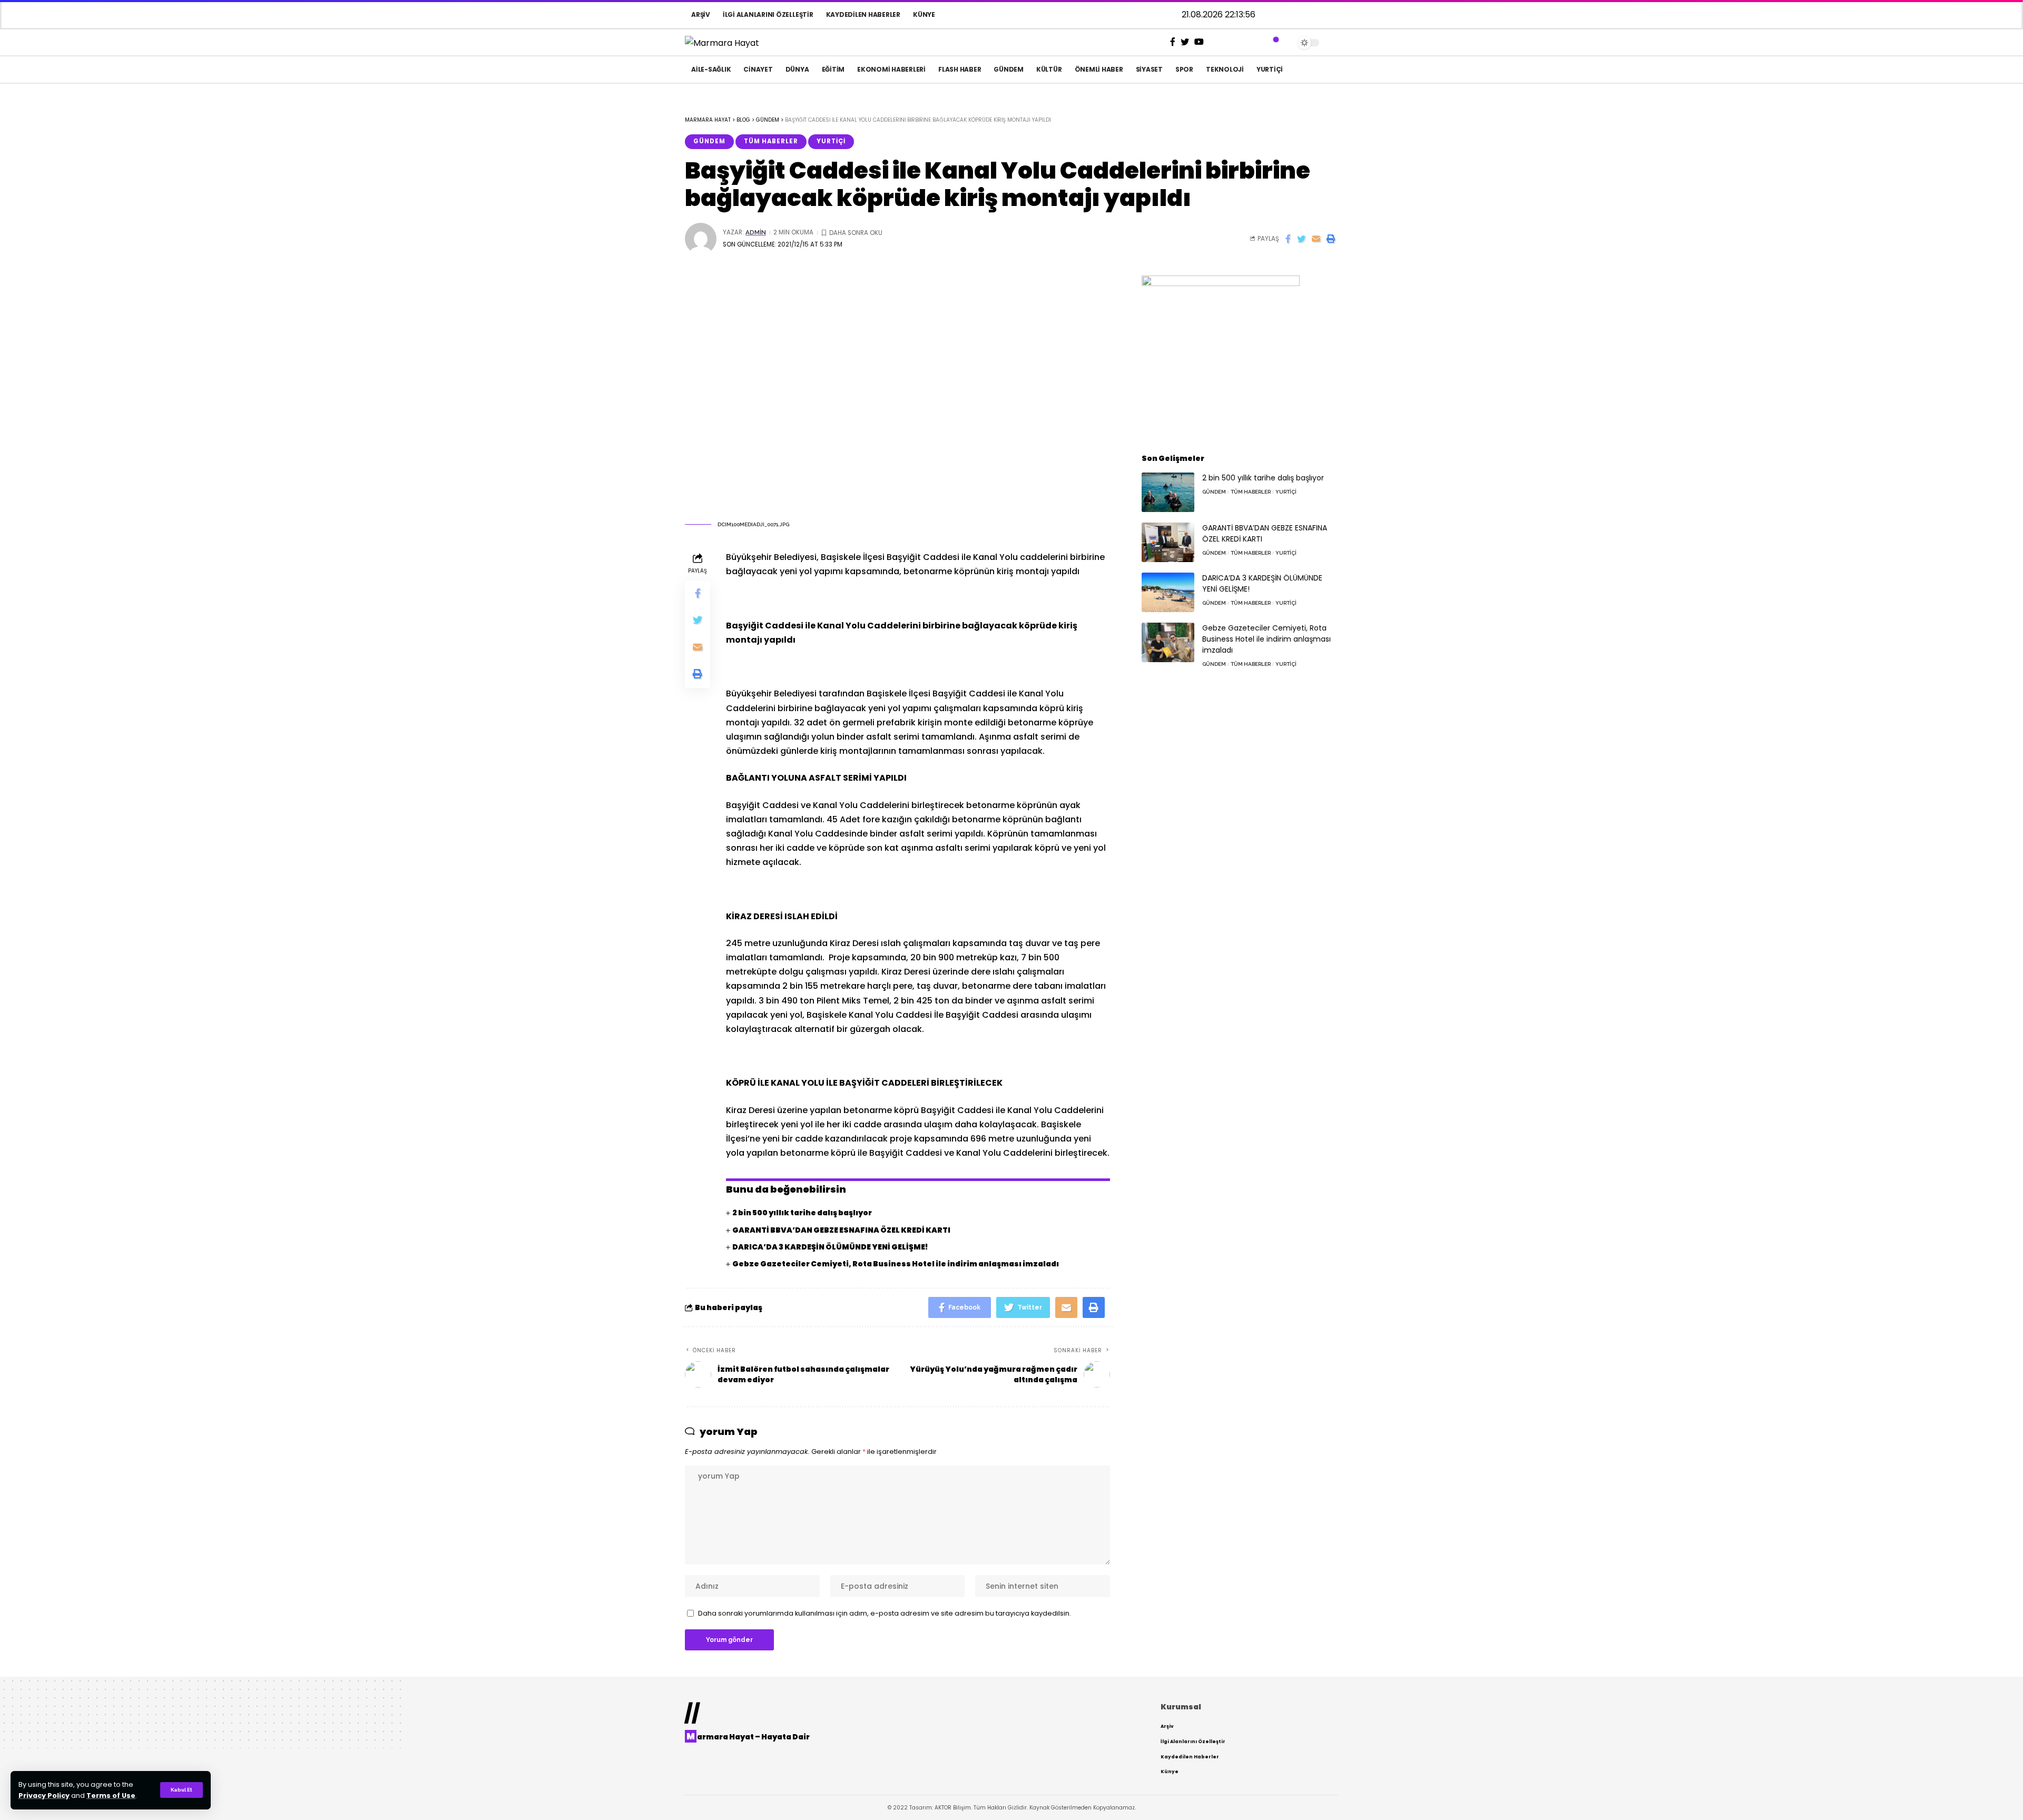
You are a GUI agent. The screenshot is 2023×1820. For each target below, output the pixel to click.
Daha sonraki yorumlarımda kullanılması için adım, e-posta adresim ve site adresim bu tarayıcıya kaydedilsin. (885, 1613)
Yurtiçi (831, 141)
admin (756, 232)
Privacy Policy (44, 1796)
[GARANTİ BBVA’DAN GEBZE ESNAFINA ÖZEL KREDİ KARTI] (1168, 542)
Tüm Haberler (771, 141)
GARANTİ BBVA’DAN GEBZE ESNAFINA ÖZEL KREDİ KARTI (841, 1230)
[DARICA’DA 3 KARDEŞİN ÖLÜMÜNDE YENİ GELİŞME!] (1168, 592)
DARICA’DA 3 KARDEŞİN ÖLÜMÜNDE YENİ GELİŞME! (830, 1247)
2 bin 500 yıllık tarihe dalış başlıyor (802, 1213)
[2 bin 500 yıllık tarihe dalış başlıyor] (1168, 492)
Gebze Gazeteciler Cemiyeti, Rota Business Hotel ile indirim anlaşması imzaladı (896, 1264)
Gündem (709, 141)
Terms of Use (111, 1796)
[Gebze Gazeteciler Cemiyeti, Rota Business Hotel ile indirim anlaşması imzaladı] (1168, 642)
